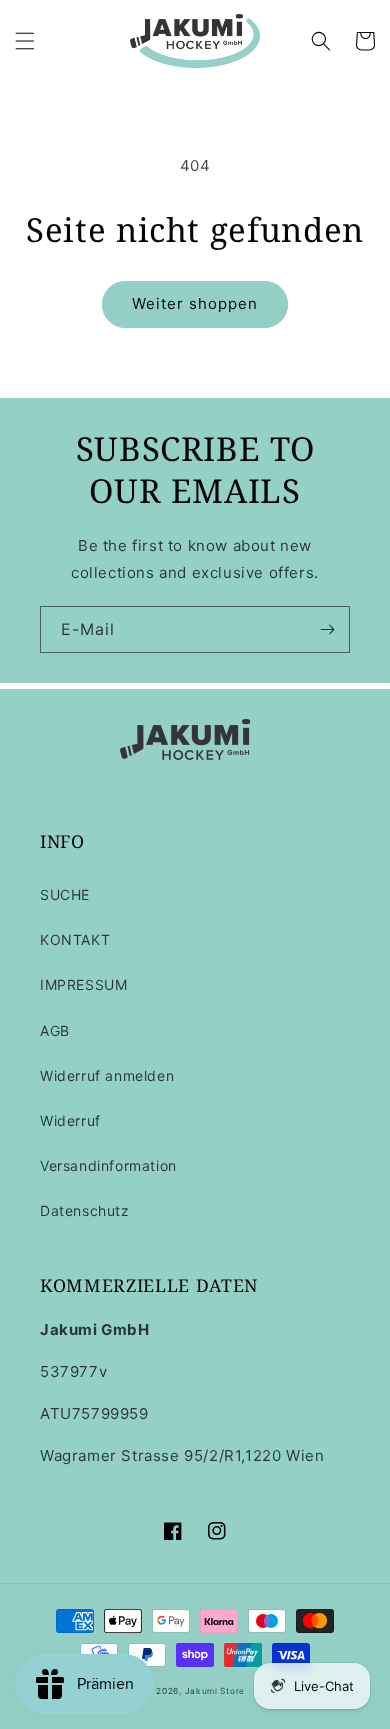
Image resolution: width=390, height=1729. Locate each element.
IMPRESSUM (83, 984)
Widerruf (70, 1120)
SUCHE (65, 894)
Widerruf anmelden (107, 1075)
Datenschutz (85, 1210)
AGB (55, 1030)
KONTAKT (75, 939)
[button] (25, 41)
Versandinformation (108, 1165)
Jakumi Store (215, 1691)
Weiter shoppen (195, 303)
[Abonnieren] (327, 629)
